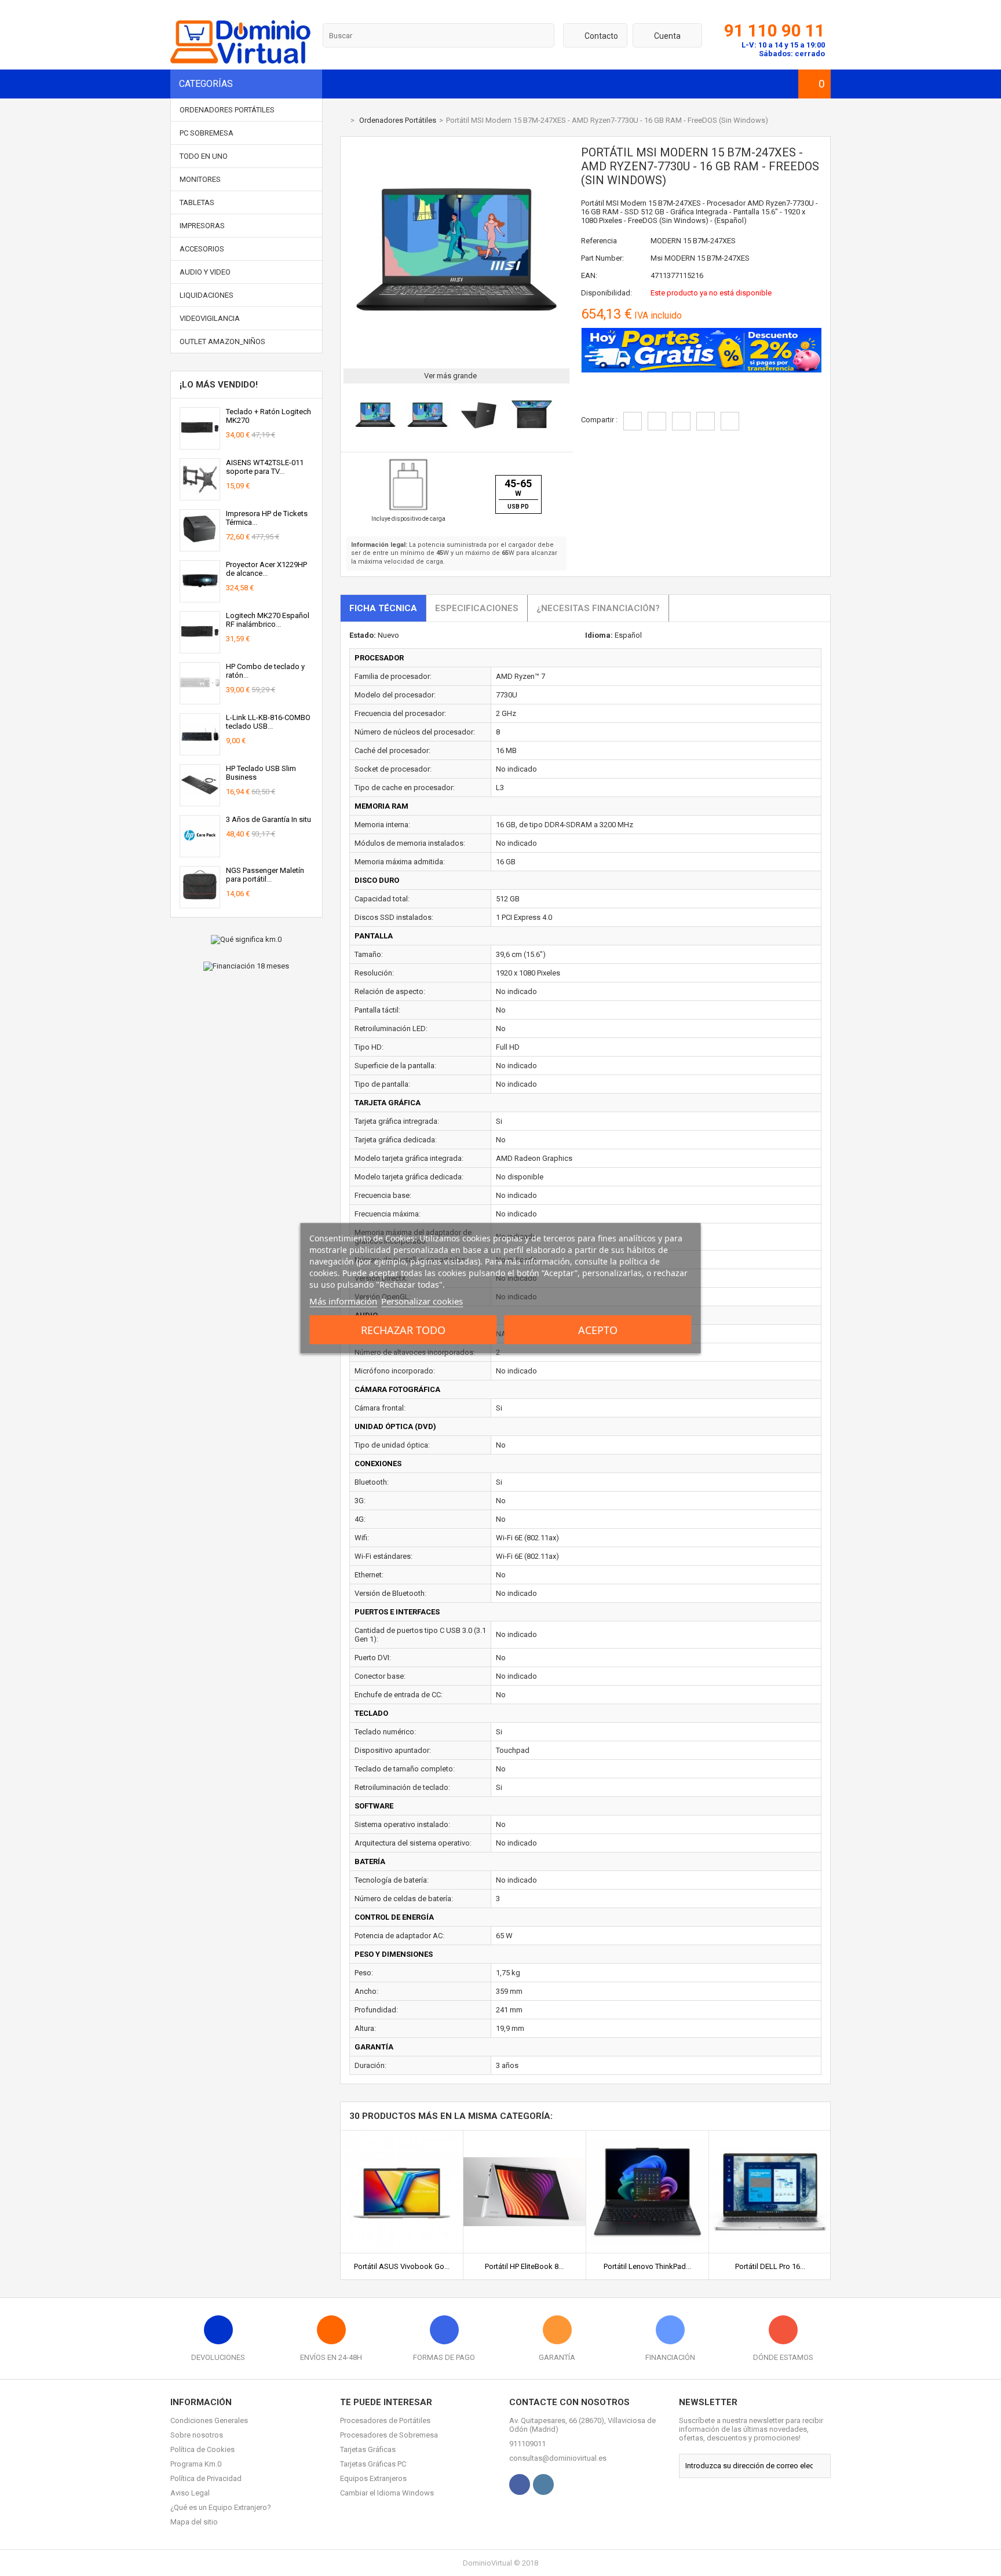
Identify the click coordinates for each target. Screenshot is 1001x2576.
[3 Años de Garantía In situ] (200, 852)
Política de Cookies (202, 2449)
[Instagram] (543, 2484)
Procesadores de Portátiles (385, 2420)
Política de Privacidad (206, 2478)
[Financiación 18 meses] (246, 966)
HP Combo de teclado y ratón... (265, 671)
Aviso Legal (190, 2493)
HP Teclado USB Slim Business (261, 773)
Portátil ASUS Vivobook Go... (402, 2266)
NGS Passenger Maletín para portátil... (265, 875)
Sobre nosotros (197, 2435)
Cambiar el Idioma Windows (387, 2493)
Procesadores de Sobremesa (389, 2435)
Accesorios (202, 249)
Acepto (598, 1329)
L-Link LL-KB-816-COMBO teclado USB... (268, 722)
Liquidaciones (207, 295)
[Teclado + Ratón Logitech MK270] (200, 445)
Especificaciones (477, 608)
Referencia (599, 241)
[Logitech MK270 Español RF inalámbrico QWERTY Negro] (200, 648)
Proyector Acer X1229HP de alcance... (266, 569)
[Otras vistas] (346, 417)
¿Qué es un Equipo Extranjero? (221, 2507)
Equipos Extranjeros (373, 2478)
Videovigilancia (210, 318)
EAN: (589, 275)
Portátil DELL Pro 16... (770, 2266)
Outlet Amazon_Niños (222, 341)
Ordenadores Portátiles (227, 110)
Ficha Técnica (383, 608)
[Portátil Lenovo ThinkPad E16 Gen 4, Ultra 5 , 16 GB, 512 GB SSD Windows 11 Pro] (647, 2135)
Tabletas (197, 202)
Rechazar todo (403, 1329)
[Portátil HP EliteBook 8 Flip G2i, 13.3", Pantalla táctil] (525, 2135)
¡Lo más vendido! (219, 385)
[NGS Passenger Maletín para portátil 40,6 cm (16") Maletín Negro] (200, 903)
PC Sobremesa (207, 133)
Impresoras (202, 226)
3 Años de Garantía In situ (268, 819)
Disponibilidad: (607, 293)
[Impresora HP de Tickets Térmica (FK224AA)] (200, 547)
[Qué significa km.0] (246, 940)
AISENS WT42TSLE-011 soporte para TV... (265, 467)
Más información (343, 1300)
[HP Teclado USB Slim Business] (200, 801)
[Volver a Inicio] (343, 120)
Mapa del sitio (194, 2522)
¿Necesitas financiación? (598, 608)
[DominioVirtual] (240, 61)
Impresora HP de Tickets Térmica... (267, 518)
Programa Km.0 (196, 2464)
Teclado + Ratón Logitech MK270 (268, 416)
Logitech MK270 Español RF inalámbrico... (268, 620)
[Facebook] (520, 2484)
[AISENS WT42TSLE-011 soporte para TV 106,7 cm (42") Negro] (200, 496)
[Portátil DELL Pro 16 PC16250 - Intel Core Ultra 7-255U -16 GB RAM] (770, 2135)
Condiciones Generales (209, 2420)
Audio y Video (205, 272)
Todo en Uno (204, 156)
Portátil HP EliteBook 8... (524, 2266)
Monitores (200, 179)
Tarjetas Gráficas (368, 2449)
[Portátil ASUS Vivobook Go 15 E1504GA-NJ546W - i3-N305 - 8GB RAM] (402, 2135)
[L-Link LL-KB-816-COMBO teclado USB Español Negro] (200, 750)
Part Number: (602, 258)
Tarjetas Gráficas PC (373, 2464)
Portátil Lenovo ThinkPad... (647, 2266)
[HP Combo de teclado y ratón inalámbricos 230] (200, 699)
